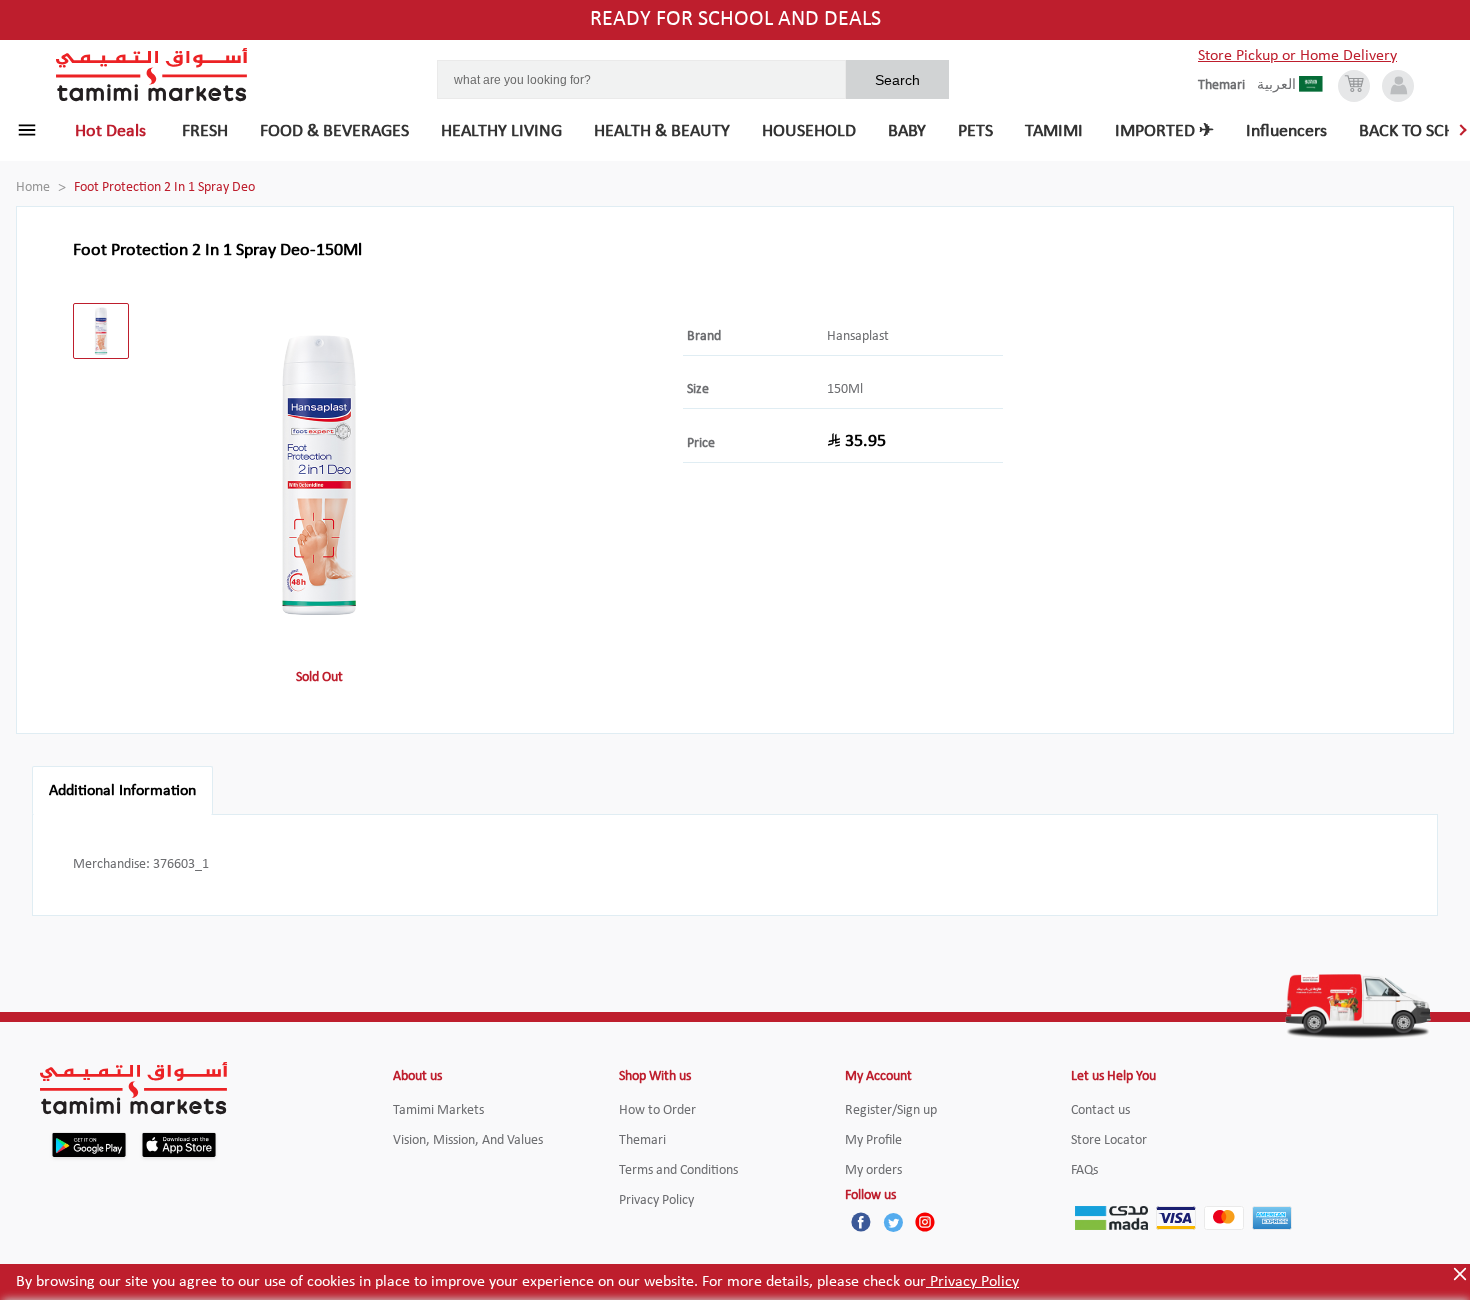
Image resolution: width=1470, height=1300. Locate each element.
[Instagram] (925, 1222)
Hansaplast (858, 336)
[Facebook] (861, 1222)
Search (897, 80)
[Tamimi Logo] (152, 75)
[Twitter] (893, 1222)
